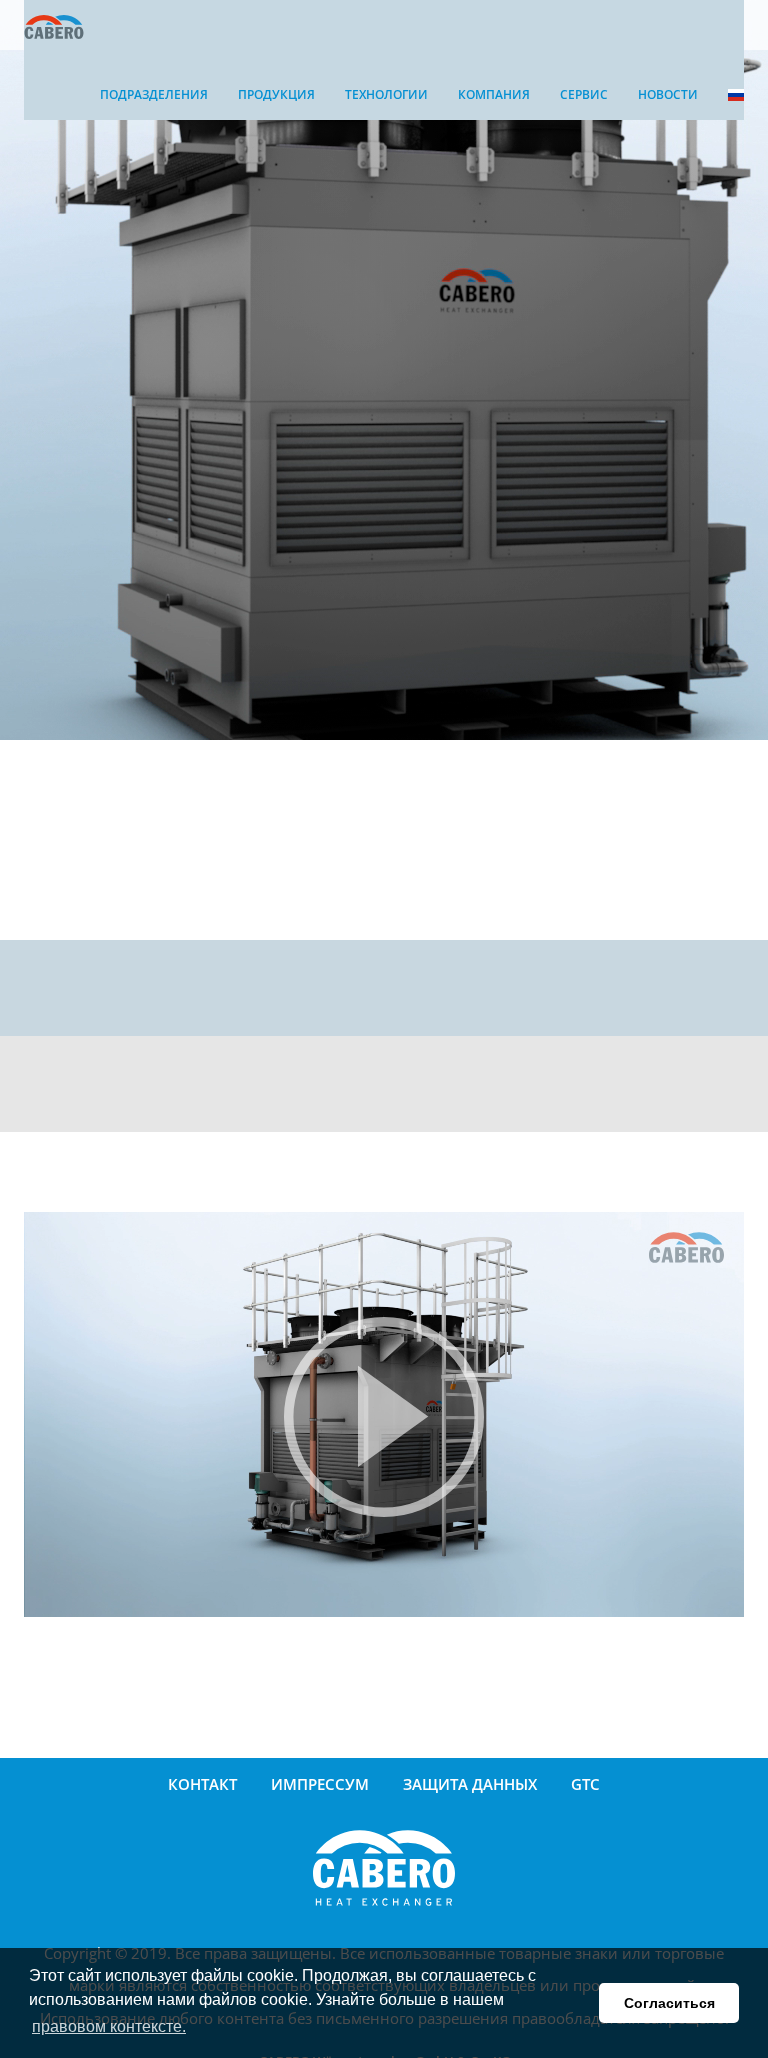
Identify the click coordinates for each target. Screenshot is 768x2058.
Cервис (584, 94)
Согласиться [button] (669, 2003)
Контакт (202, 1784)
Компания (494, 94)
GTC (585, 1784)
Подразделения (154, 94)
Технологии (386, 94)
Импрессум (320, 1784)
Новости (668, 94)
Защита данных (470, 1784)
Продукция (276, 94)
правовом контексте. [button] (109, 2026)
